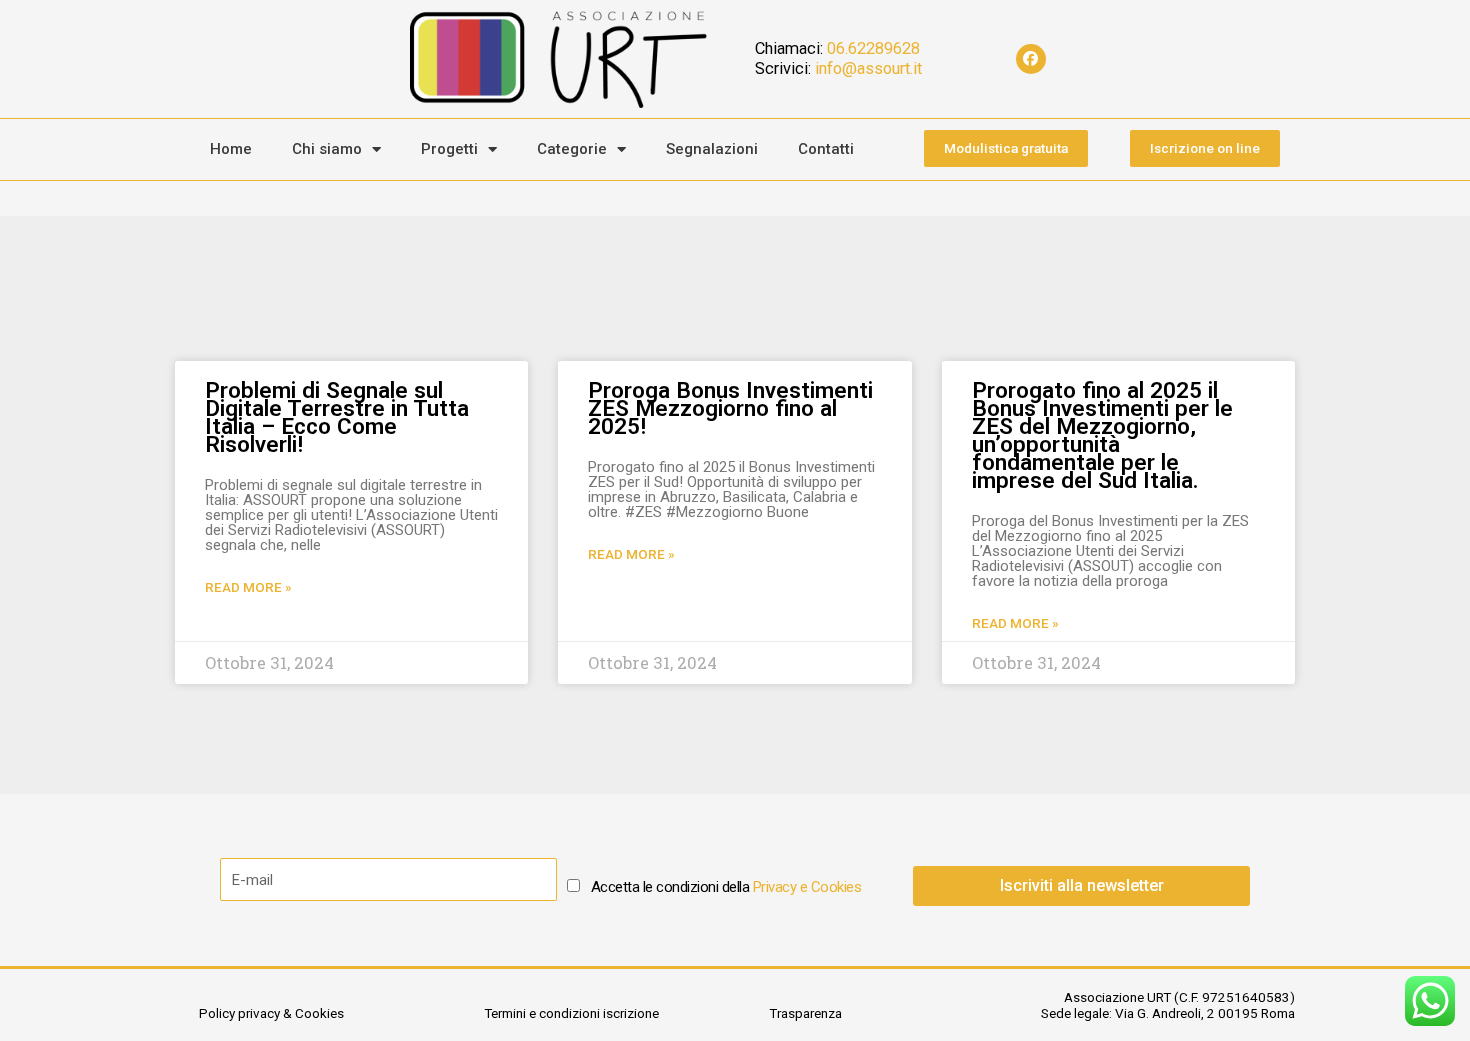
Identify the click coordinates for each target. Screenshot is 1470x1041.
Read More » (248, 587)
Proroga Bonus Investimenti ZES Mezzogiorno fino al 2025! (730, 408)
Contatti (826, 149)
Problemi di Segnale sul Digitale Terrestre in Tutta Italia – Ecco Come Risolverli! (337, 417)
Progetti (449, 149)
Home (231, 149)
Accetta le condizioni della (726, 887)
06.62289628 (873, 48)
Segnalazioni (712, 149)
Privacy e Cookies (807, 887)
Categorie (572, 149)
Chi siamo (327, 149)
